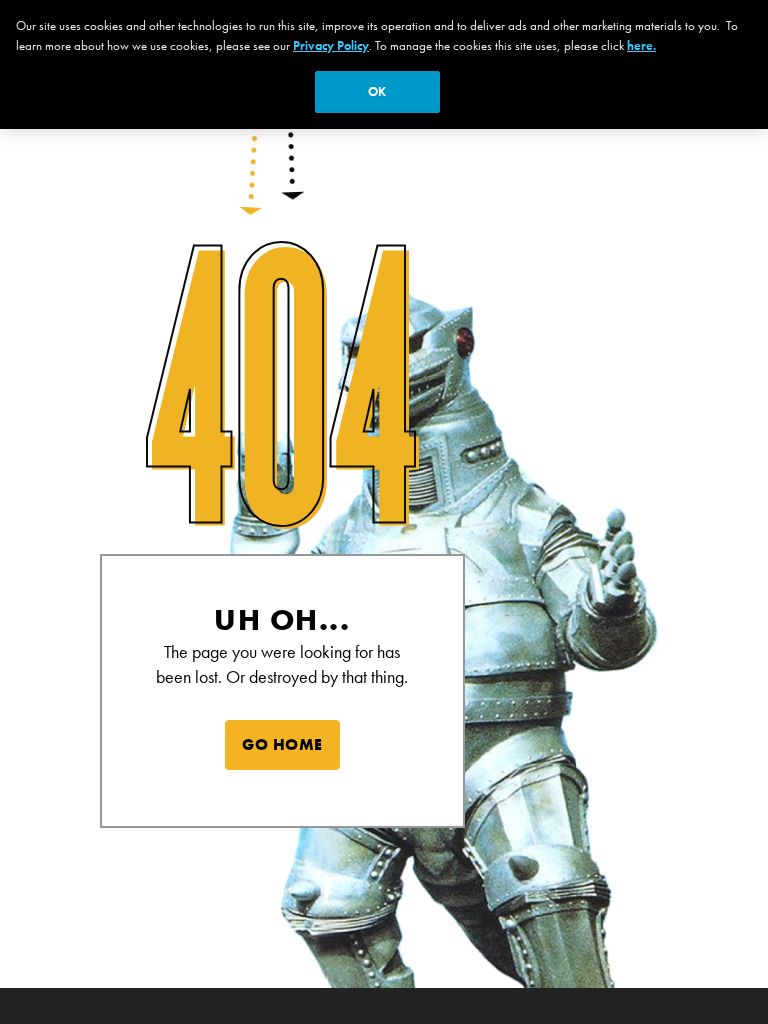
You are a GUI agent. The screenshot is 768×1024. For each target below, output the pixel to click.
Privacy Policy (331, 45)
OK (377, 91)
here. (641, 45)
